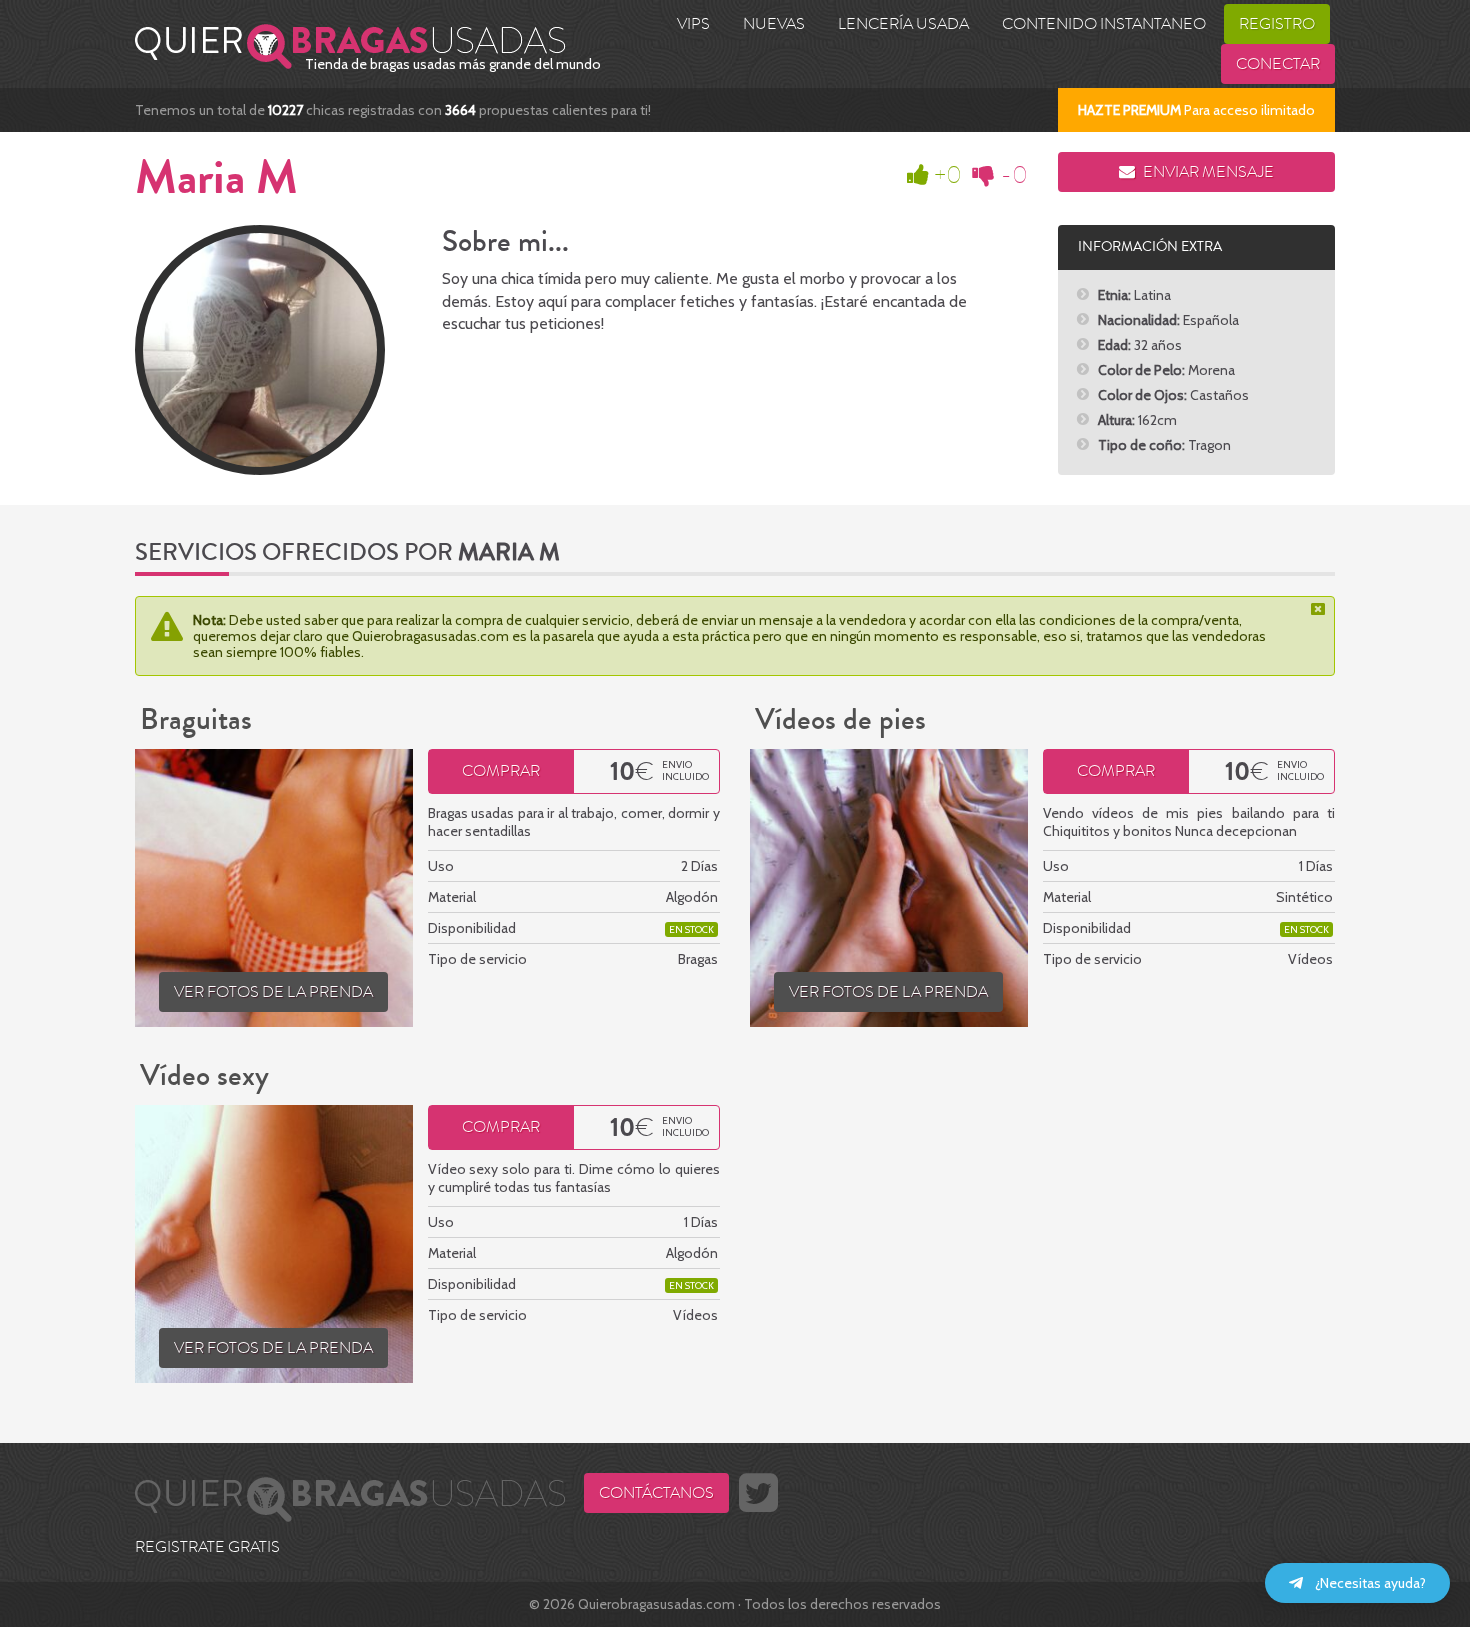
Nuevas (774, 24)
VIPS (693, 24)
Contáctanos (656, 1493)
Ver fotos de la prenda (273, 992)
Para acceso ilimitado (1196, 110)
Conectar (1278, 64)
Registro (1277, 24)
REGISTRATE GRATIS (207, 1547)
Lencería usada (903, 24)
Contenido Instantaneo (1104, 24)
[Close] (1320, 609)
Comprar (501, 771)
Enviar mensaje (1207, 172)
